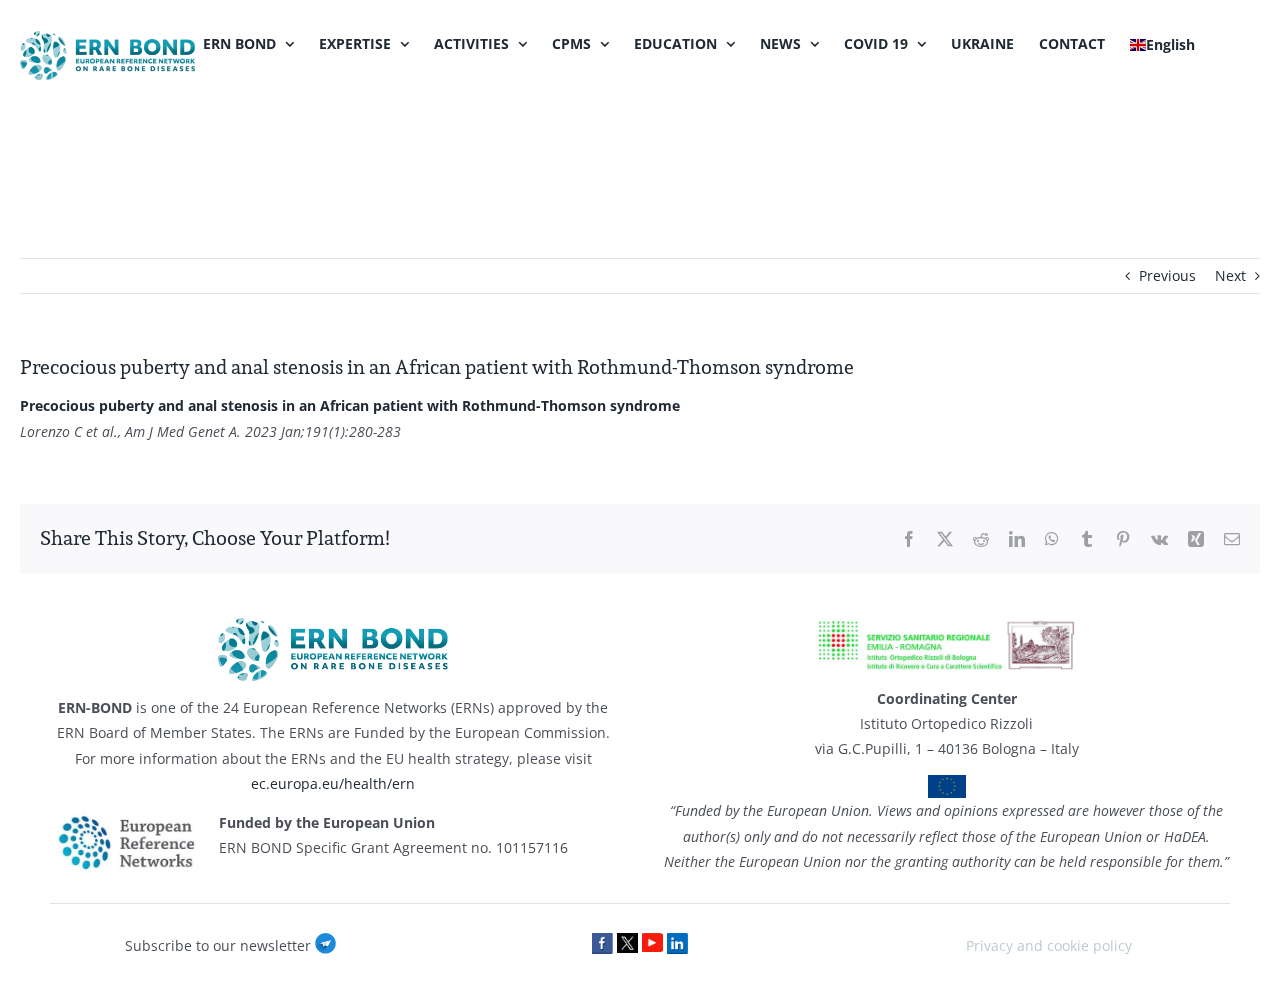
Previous (1167, 275)
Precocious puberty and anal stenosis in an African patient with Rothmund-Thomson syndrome (350, 405)
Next (1230, 275)
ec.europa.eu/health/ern (333, 783)
